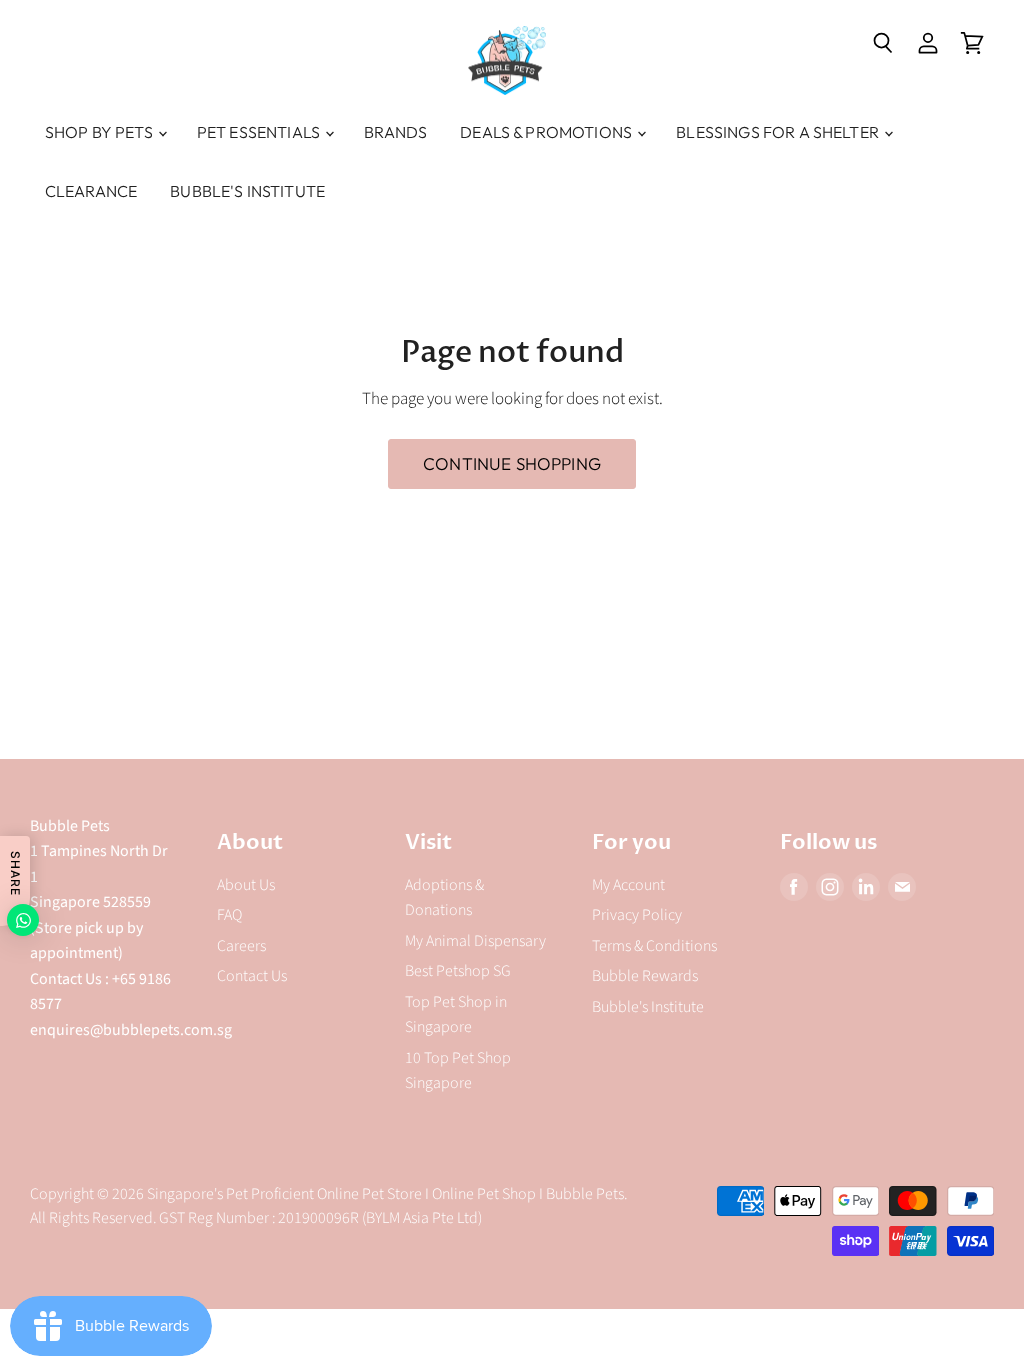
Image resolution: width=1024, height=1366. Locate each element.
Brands (395, 132)
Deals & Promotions (547, 132)
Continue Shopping (512, 463)
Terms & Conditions (654, 946)
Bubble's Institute (247, 191)
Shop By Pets (100, 132)
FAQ (229, 915)
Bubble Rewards (645, 976)
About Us (246, 885)
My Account (628, 885)
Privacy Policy (637, 915)
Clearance (91, 191)
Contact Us (252, 976)
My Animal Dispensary (475, 941)
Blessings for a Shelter (779, 132)
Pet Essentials (260, 132)
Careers (241, 946)
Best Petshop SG (458, 971)
